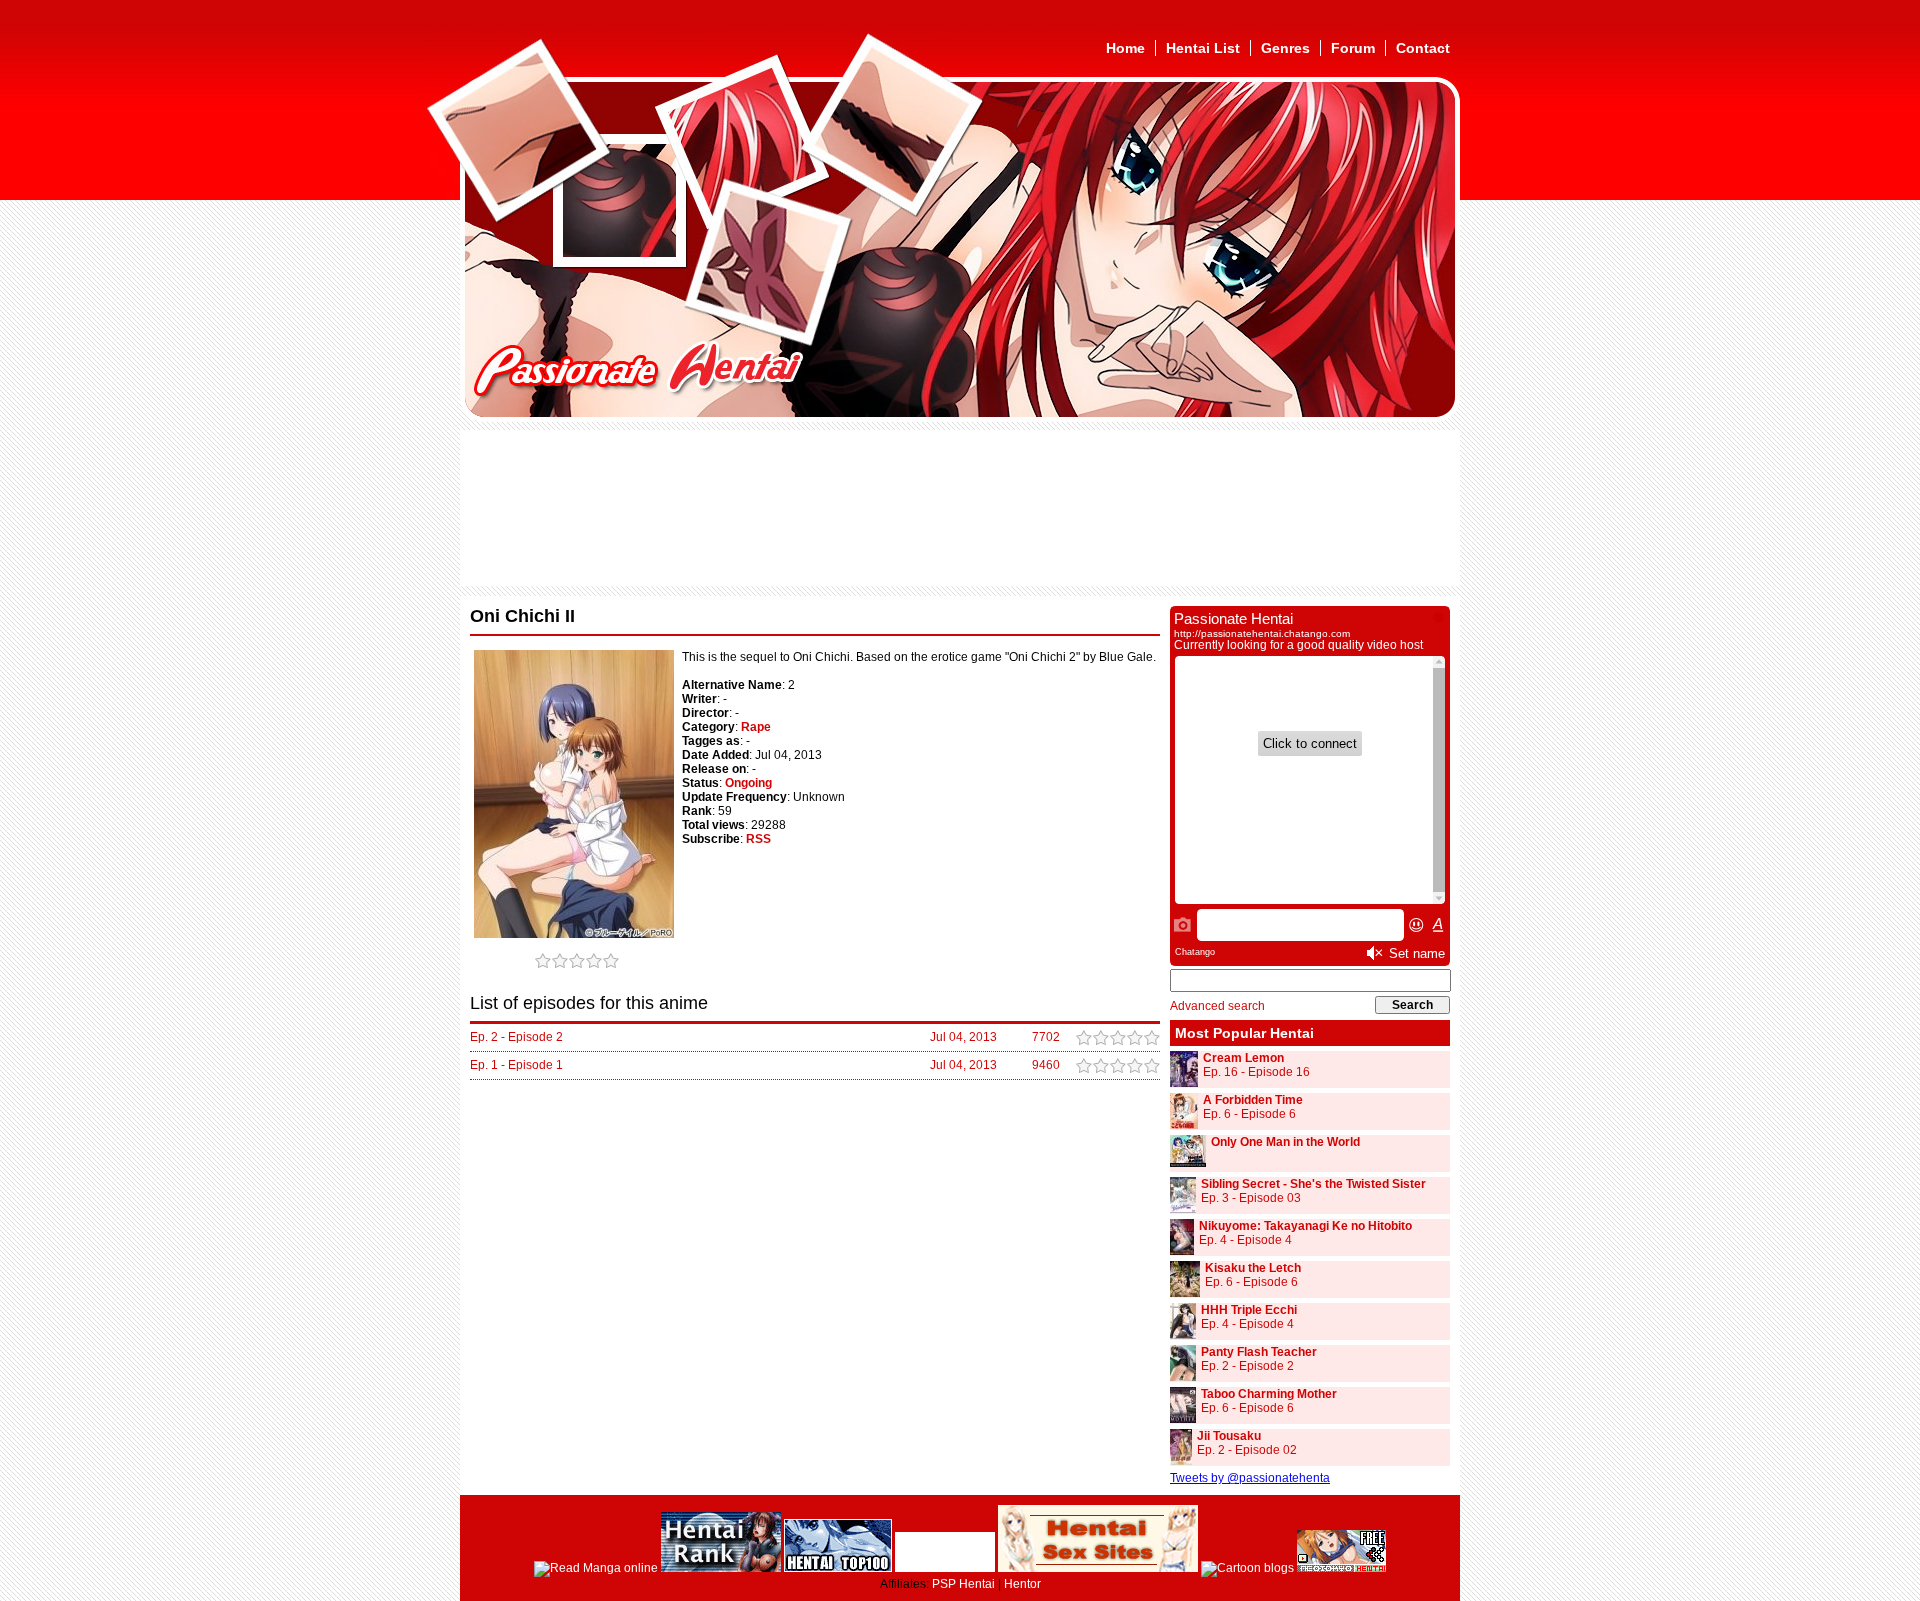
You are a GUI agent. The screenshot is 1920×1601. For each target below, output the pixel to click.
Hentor (1022, 1584)
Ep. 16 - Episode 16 (1256, 1072)
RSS (758, 839)
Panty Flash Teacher (1259, 1352)
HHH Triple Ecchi (1249, 1310)
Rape (756, 727)
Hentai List (1203, 48)
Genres (1285, 48)
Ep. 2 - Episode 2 (1247, 1366)
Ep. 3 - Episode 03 (1251, 1198)
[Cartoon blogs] (1247, 1568)
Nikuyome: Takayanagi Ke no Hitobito (1305, 1226)
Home (1125, 48)
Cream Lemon (1243, 1058)
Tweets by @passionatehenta (1250, 1478)
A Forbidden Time (1253, 1100)
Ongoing (748, 783)
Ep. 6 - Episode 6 (1249, 1114)
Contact (1423, 48)
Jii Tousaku (1229, 1436)
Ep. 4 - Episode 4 (1245, 1240)
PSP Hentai (963, 1584)
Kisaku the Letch (1253, 1268)
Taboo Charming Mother (1269, 1394)
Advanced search (1217, 1006)
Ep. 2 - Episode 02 (1247, 1450)
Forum (1353, 48)
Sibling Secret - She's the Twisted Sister (1313, 1184)
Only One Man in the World (1285, 1142)
